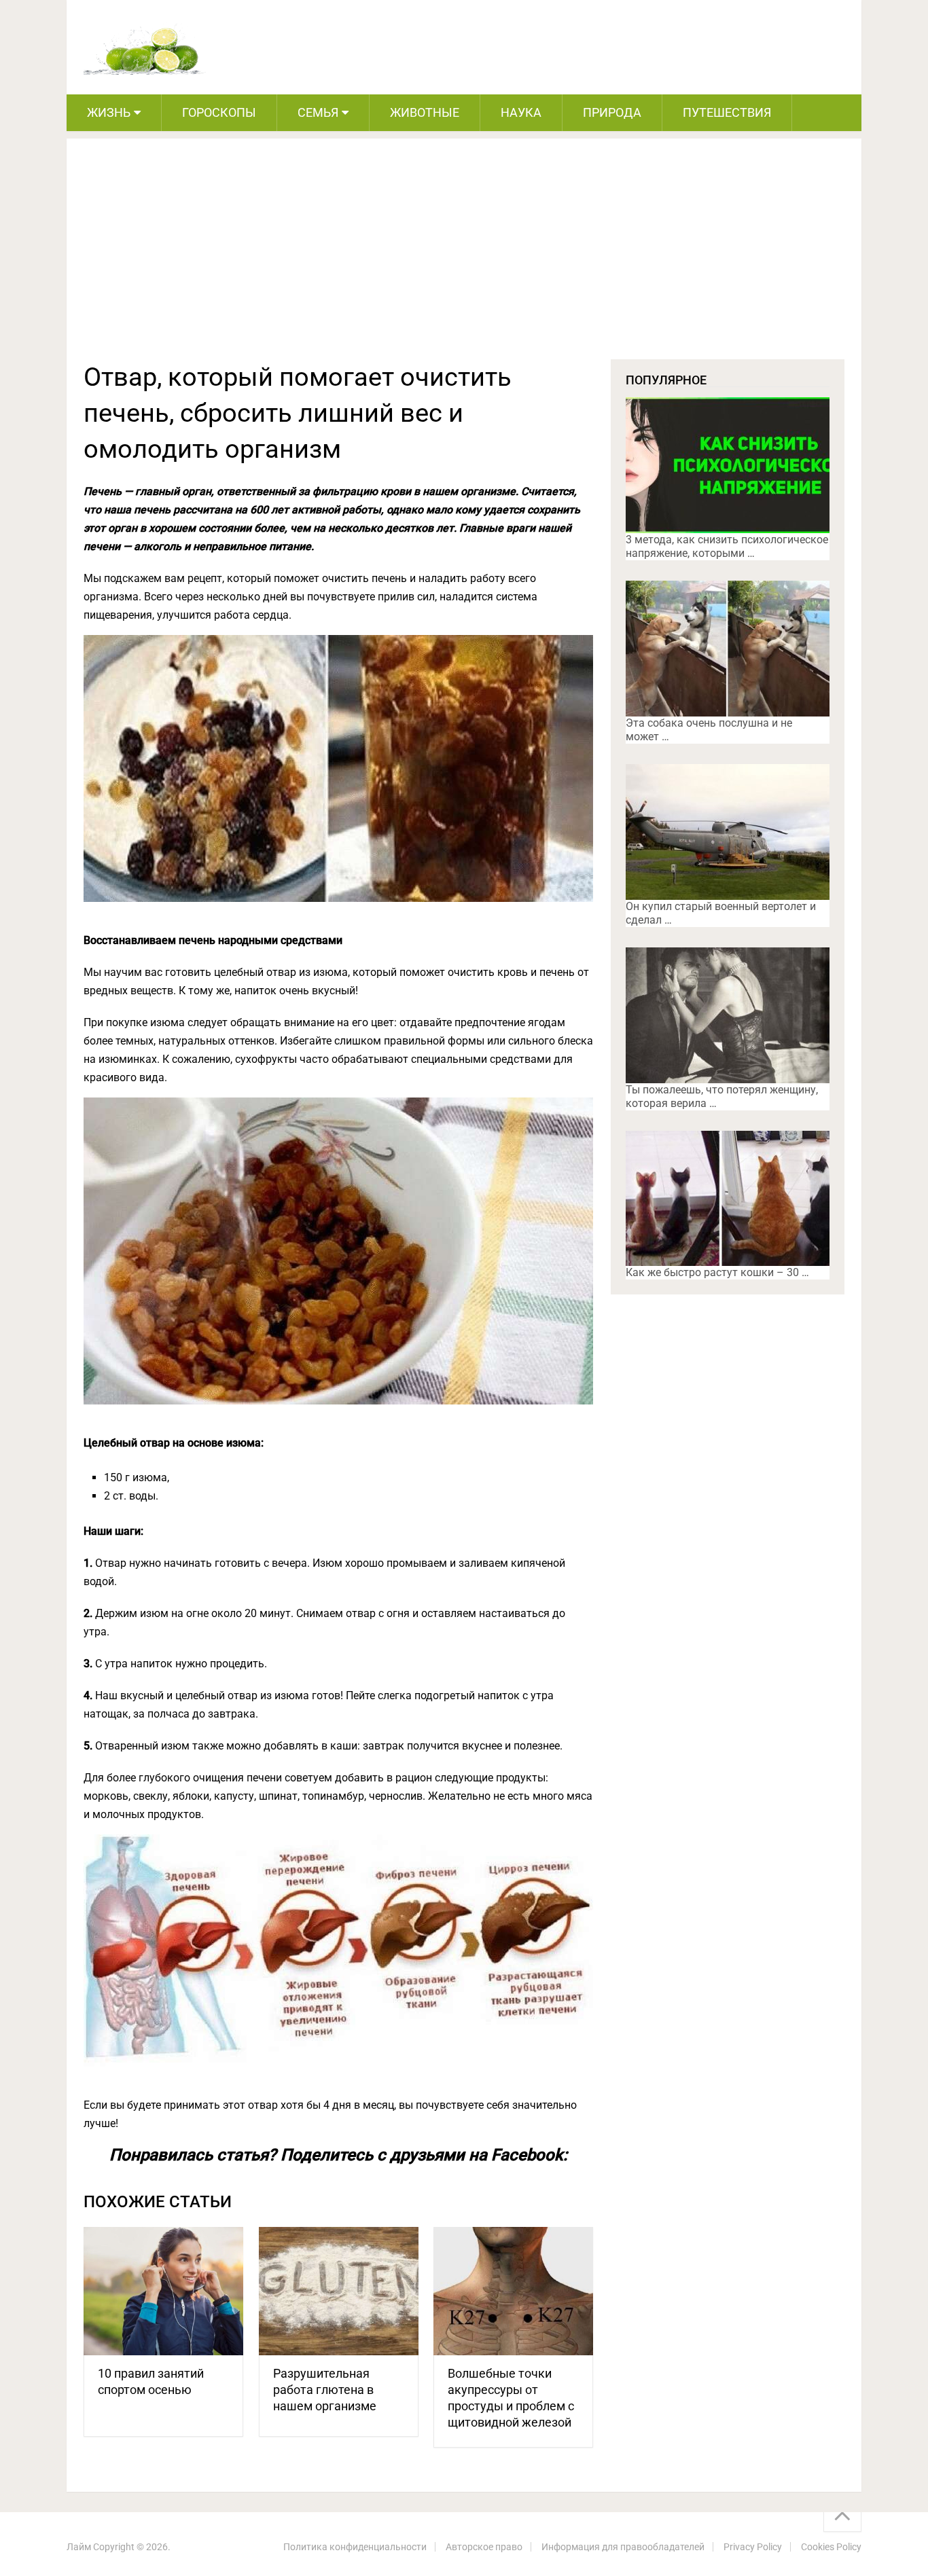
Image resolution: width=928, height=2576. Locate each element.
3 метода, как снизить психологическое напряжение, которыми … (727, 546)
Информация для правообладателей (623, 2547)
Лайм (79, 2547)
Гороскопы (219, 112)
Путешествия (727, 112)
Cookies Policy (831, 2547)
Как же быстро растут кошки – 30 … (717, 1272)
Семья (318, 112)
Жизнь (109, 112)
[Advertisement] (464, 257)
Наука (521, 112)
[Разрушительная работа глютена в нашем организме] (339, 2291)
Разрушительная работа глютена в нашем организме (325, 2390)
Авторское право (484, 2547)
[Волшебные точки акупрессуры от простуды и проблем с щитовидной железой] (513, 2291)
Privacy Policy (753, 2547)
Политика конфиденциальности (355, 2547)
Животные (425, 112)
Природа (612, 112)
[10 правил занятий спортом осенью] (163, 2291)
